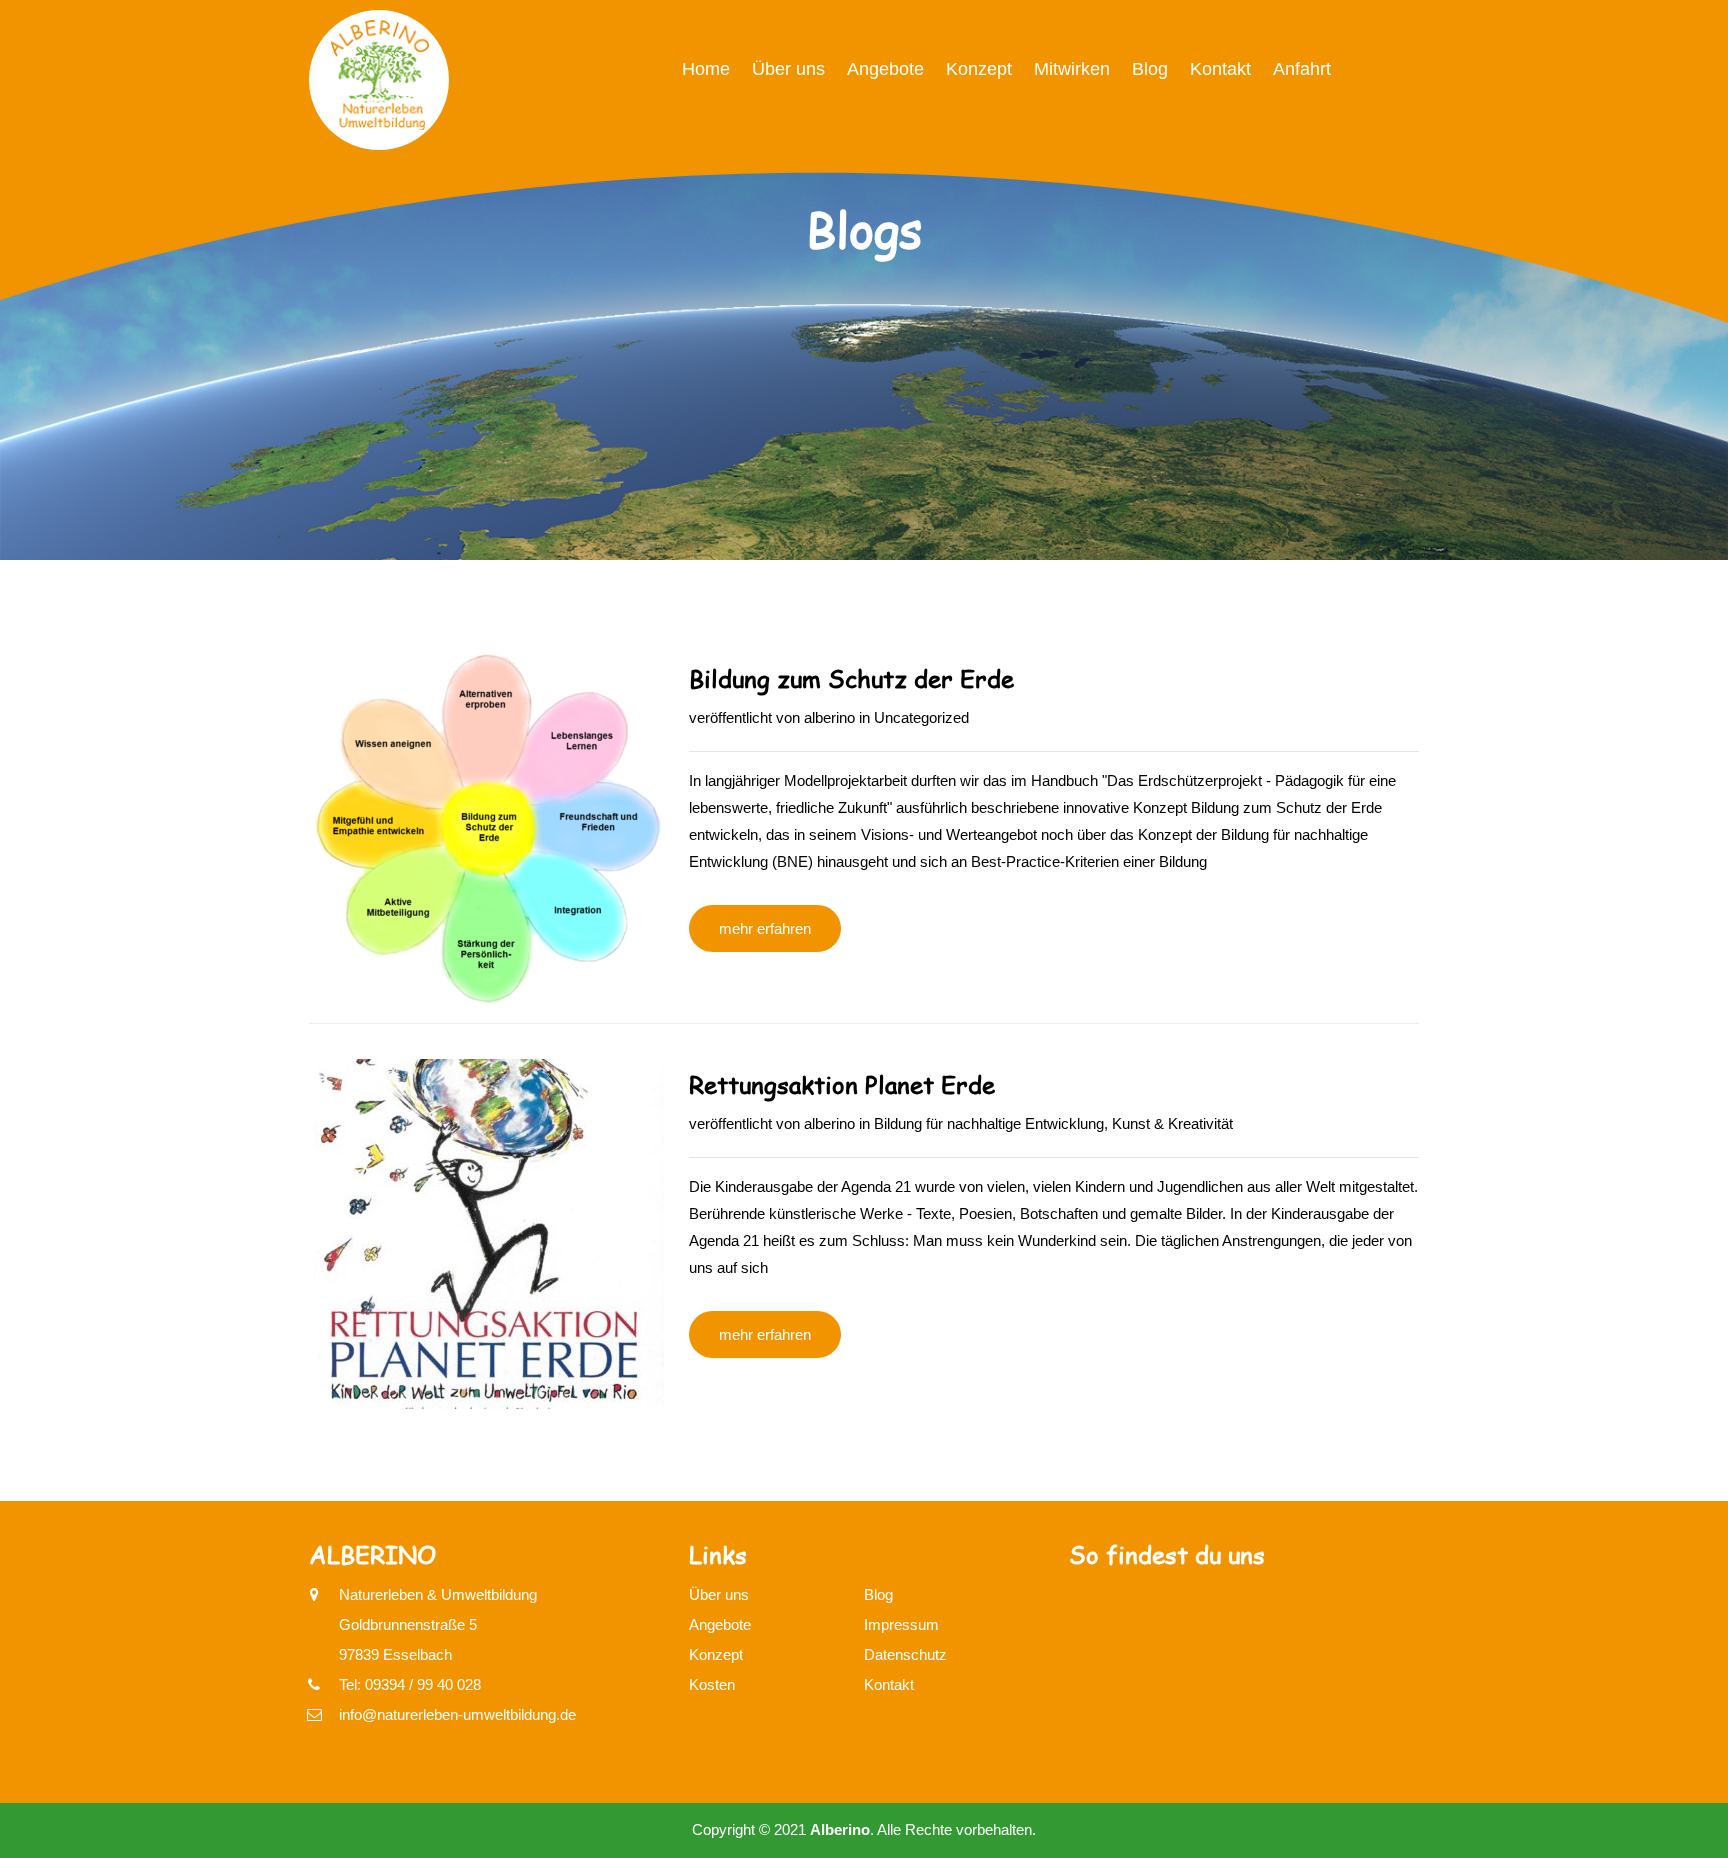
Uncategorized (921, 717)
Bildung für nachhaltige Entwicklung (989, 1123)
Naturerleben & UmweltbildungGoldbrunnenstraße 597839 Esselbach (438, 1624)
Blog (1150, 69)
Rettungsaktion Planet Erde (842, 1084)
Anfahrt (1302, 69)
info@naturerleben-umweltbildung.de (457, 1714)
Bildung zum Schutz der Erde (851, 678)
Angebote (885, 69)
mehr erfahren (765, 928)
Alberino (840, 1829)
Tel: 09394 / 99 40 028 (410, 1684)
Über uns (788, 69)
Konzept (979, 69)
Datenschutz (905, 1654)
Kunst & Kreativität (1172, 1123)
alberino (829, 717)
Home (706, 69)
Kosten (712, 1684)
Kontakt (1220, 69)
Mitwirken (1072, 69)
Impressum (901, 1624)
